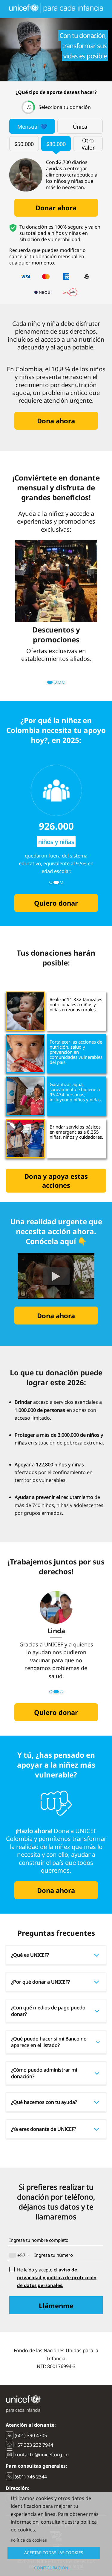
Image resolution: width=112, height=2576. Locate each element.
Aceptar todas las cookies (54, 2553)
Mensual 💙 (32, 127)
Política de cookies (29, 2540)
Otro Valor (88, 144)
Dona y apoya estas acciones (56, 1181)
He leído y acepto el (57, 2277)
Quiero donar (56, 903)
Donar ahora (56, 208)
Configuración (51, 2568)
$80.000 (56, 144)
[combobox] (20, 2255)
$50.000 (24, 144)
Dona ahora (56, 421)
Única (80, 127)
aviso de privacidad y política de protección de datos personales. (57, 2277)
